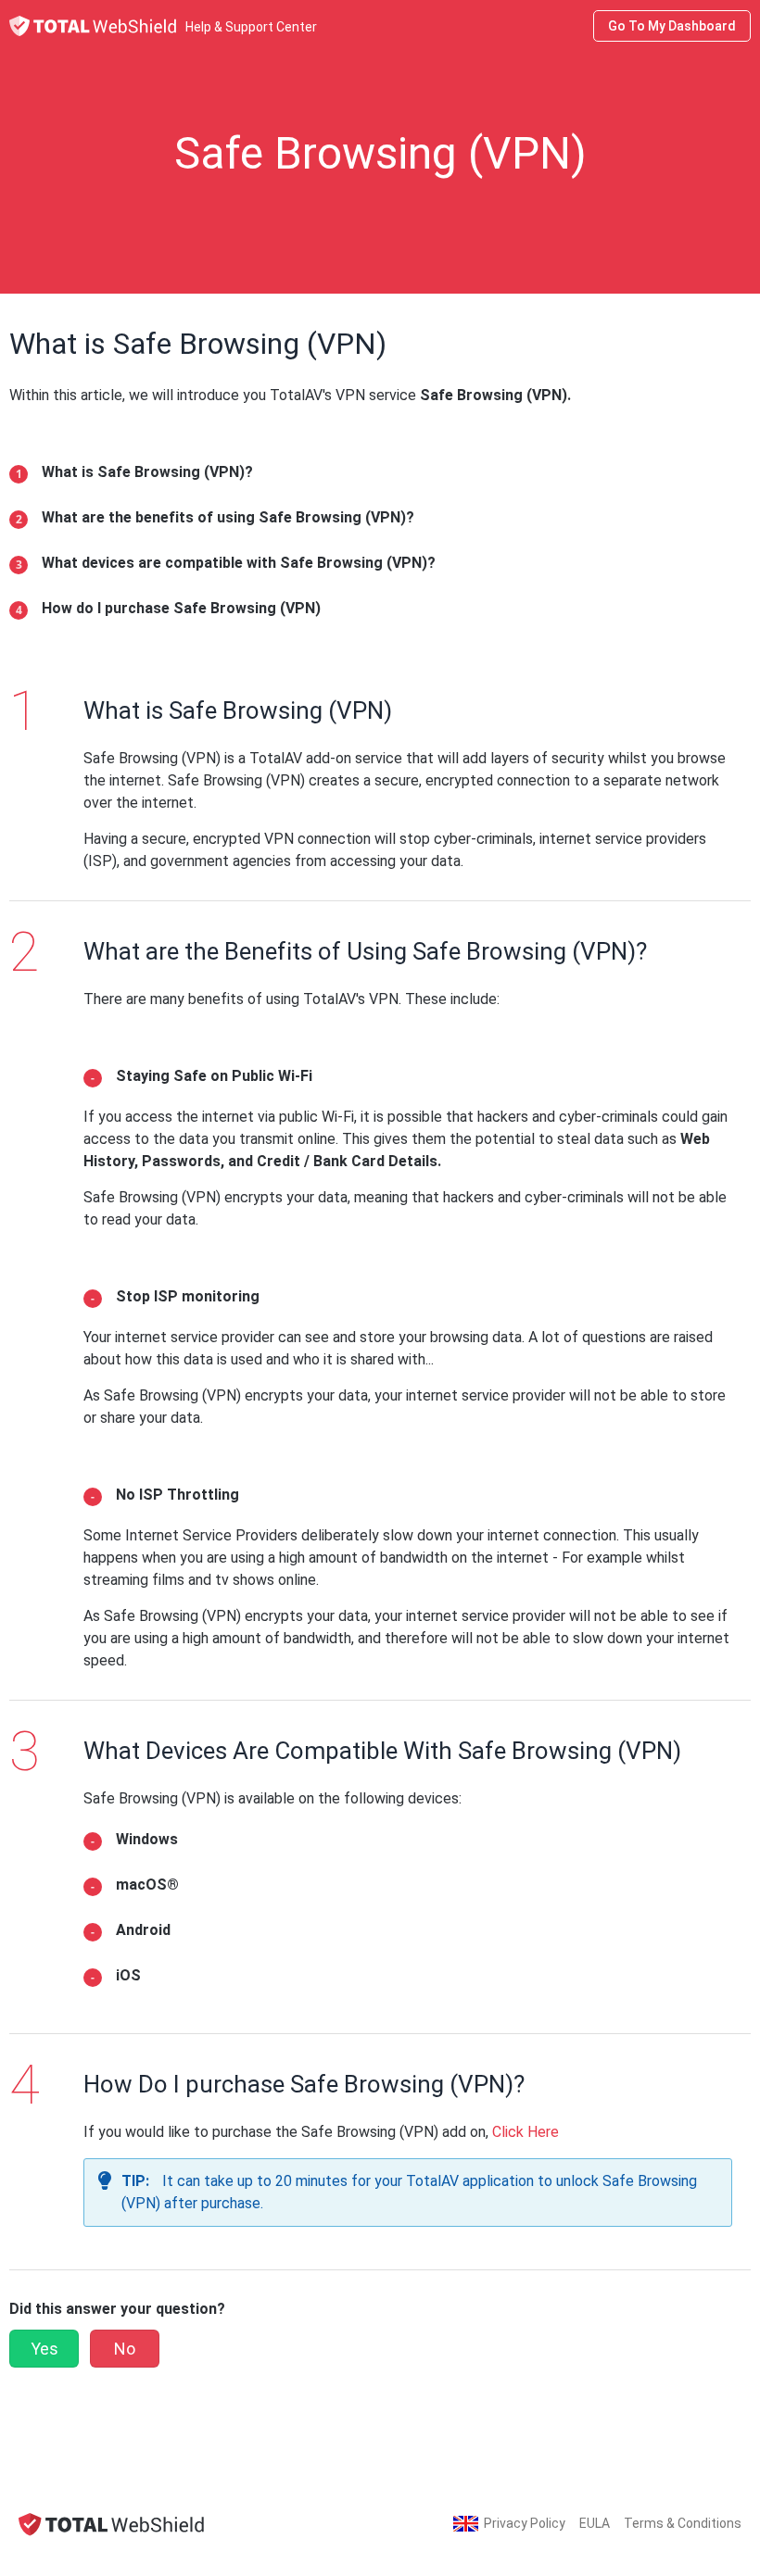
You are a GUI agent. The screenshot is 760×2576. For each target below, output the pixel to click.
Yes (44, 2349)
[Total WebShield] (111, 2524)
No (125, 2349)
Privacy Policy (525, 2523)
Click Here (526, 2132)
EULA (595, 2523)
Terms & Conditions (683, 2523)
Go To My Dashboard (672, 26)
